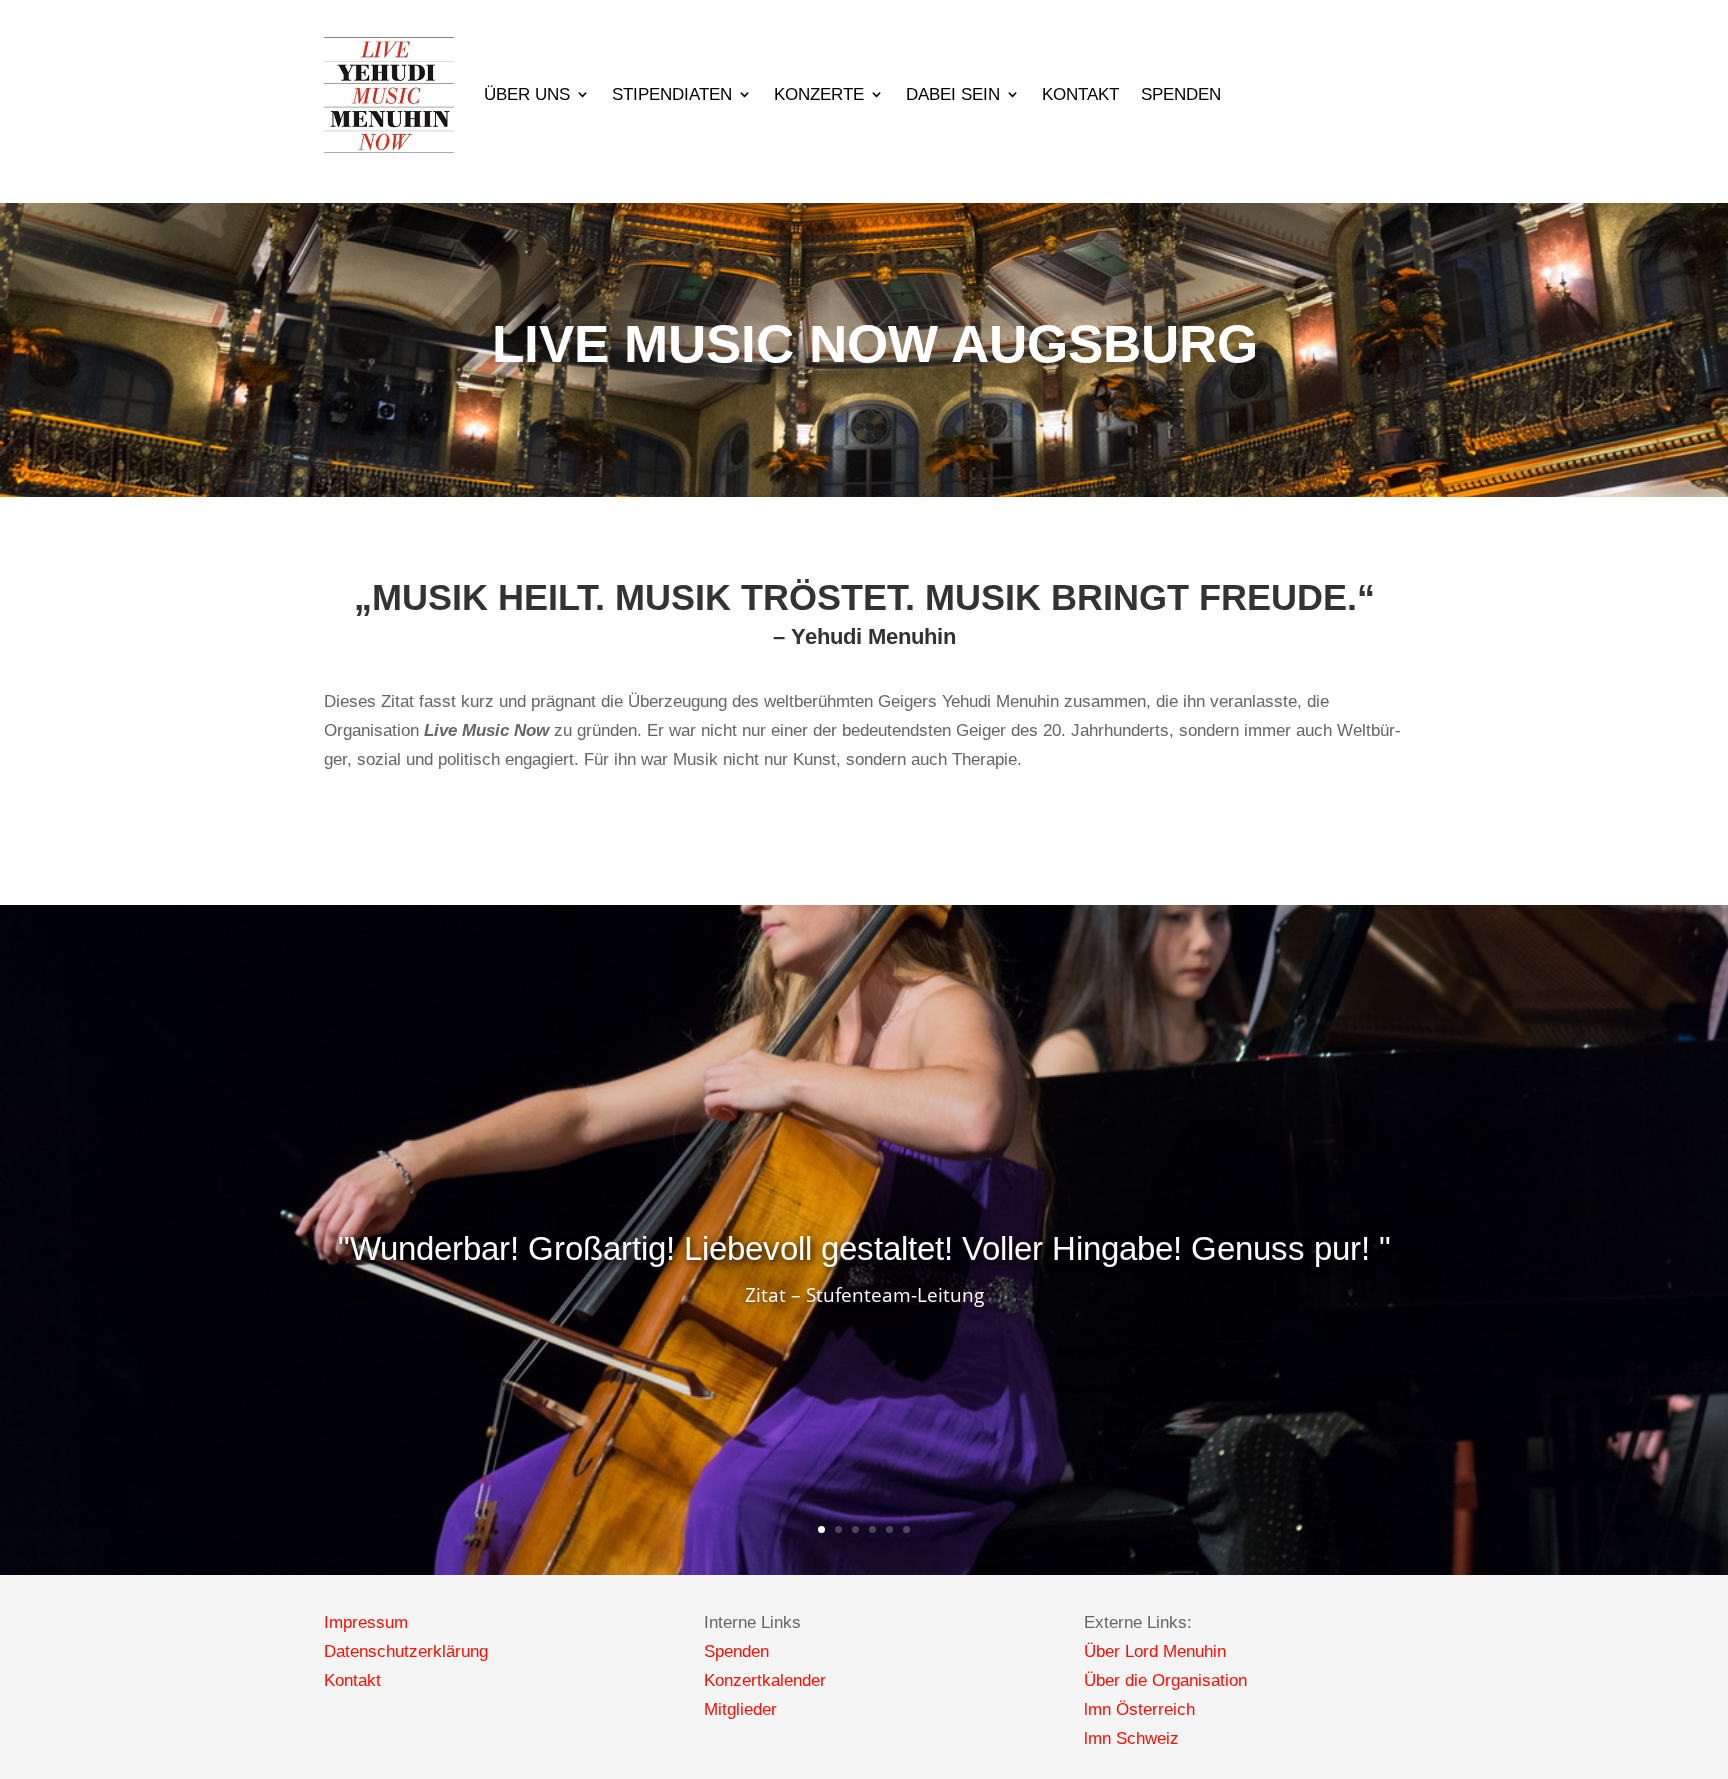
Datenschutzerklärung (406, 1651)
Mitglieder (740, 1709)
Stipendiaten (672, 94)
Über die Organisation (1165, 1680)
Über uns (527, 94)
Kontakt (1080, 94)
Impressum (366, 1622)
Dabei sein (953, 94)
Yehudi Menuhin (873, 636)
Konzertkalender (765, 1680)
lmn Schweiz (1131, 1738)
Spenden (1181, 94)
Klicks (864, 1330)
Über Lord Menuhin (1155, 1651)
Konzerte (819, 94)
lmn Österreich (1139, 1709)
